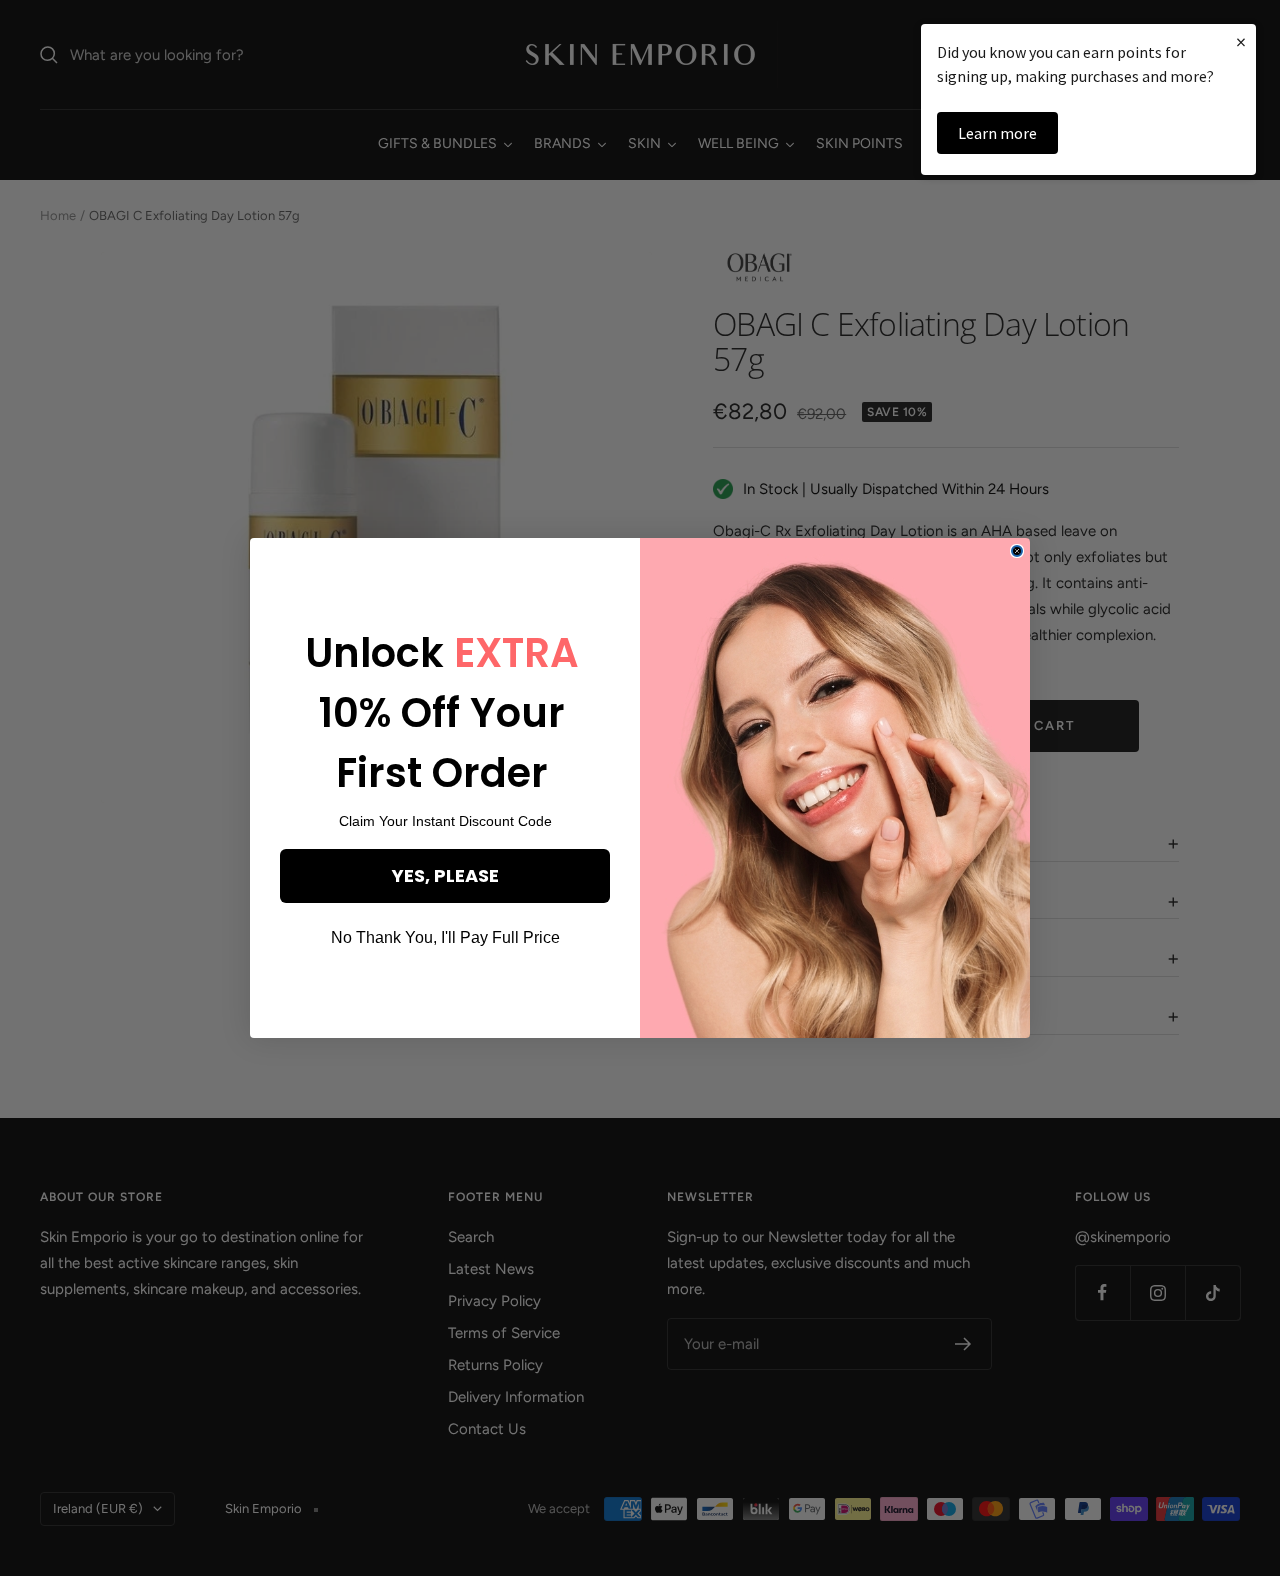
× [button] (1241, 41)
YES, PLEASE (445, 875)
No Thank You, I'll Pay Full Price (445, 937)
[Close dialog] (1017, 551)
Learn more (997, 133)
